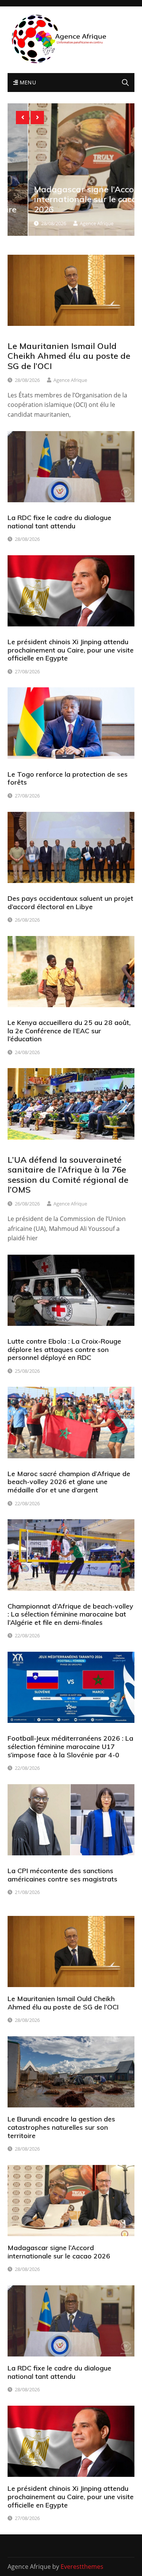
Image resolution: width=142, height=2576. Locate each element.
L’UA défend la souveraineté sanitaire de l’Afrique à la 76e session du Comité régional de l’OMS (68, 1175)
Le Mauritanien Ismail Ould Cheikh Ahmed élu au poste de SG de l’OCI (69, 356)
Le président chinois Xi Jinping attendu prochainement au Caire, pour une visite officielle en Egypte (71, 650)
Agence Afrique (76, 223)
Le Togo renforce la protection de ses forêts (68, 778)
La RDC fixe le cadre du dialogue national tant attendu (59, 522)
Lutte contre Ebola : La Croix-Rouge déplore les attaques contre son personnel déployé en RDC (64, 1349)
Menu (27, 82)
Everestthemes (82, 2567)
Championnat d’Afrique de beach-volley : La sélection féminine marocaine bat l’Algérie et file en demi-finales (70, 1614)
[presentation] (23, 118)
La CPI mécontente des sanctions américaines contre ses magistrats (62, 1875)
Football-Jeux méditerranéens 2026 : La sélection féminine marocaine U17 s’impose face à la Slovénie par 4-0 (70, 1746)
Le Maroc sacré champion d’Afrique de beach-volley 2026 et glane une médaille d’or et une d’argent (69, 1482)
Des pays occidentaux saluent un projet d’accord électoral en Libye (70, 903)
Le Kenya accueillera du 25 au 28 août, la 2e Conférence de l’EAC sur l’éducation (69, 1031)
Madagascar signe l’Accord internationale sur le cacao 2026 (68, 199)
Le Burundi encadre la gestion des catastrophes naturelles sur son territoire (61, 2127)
